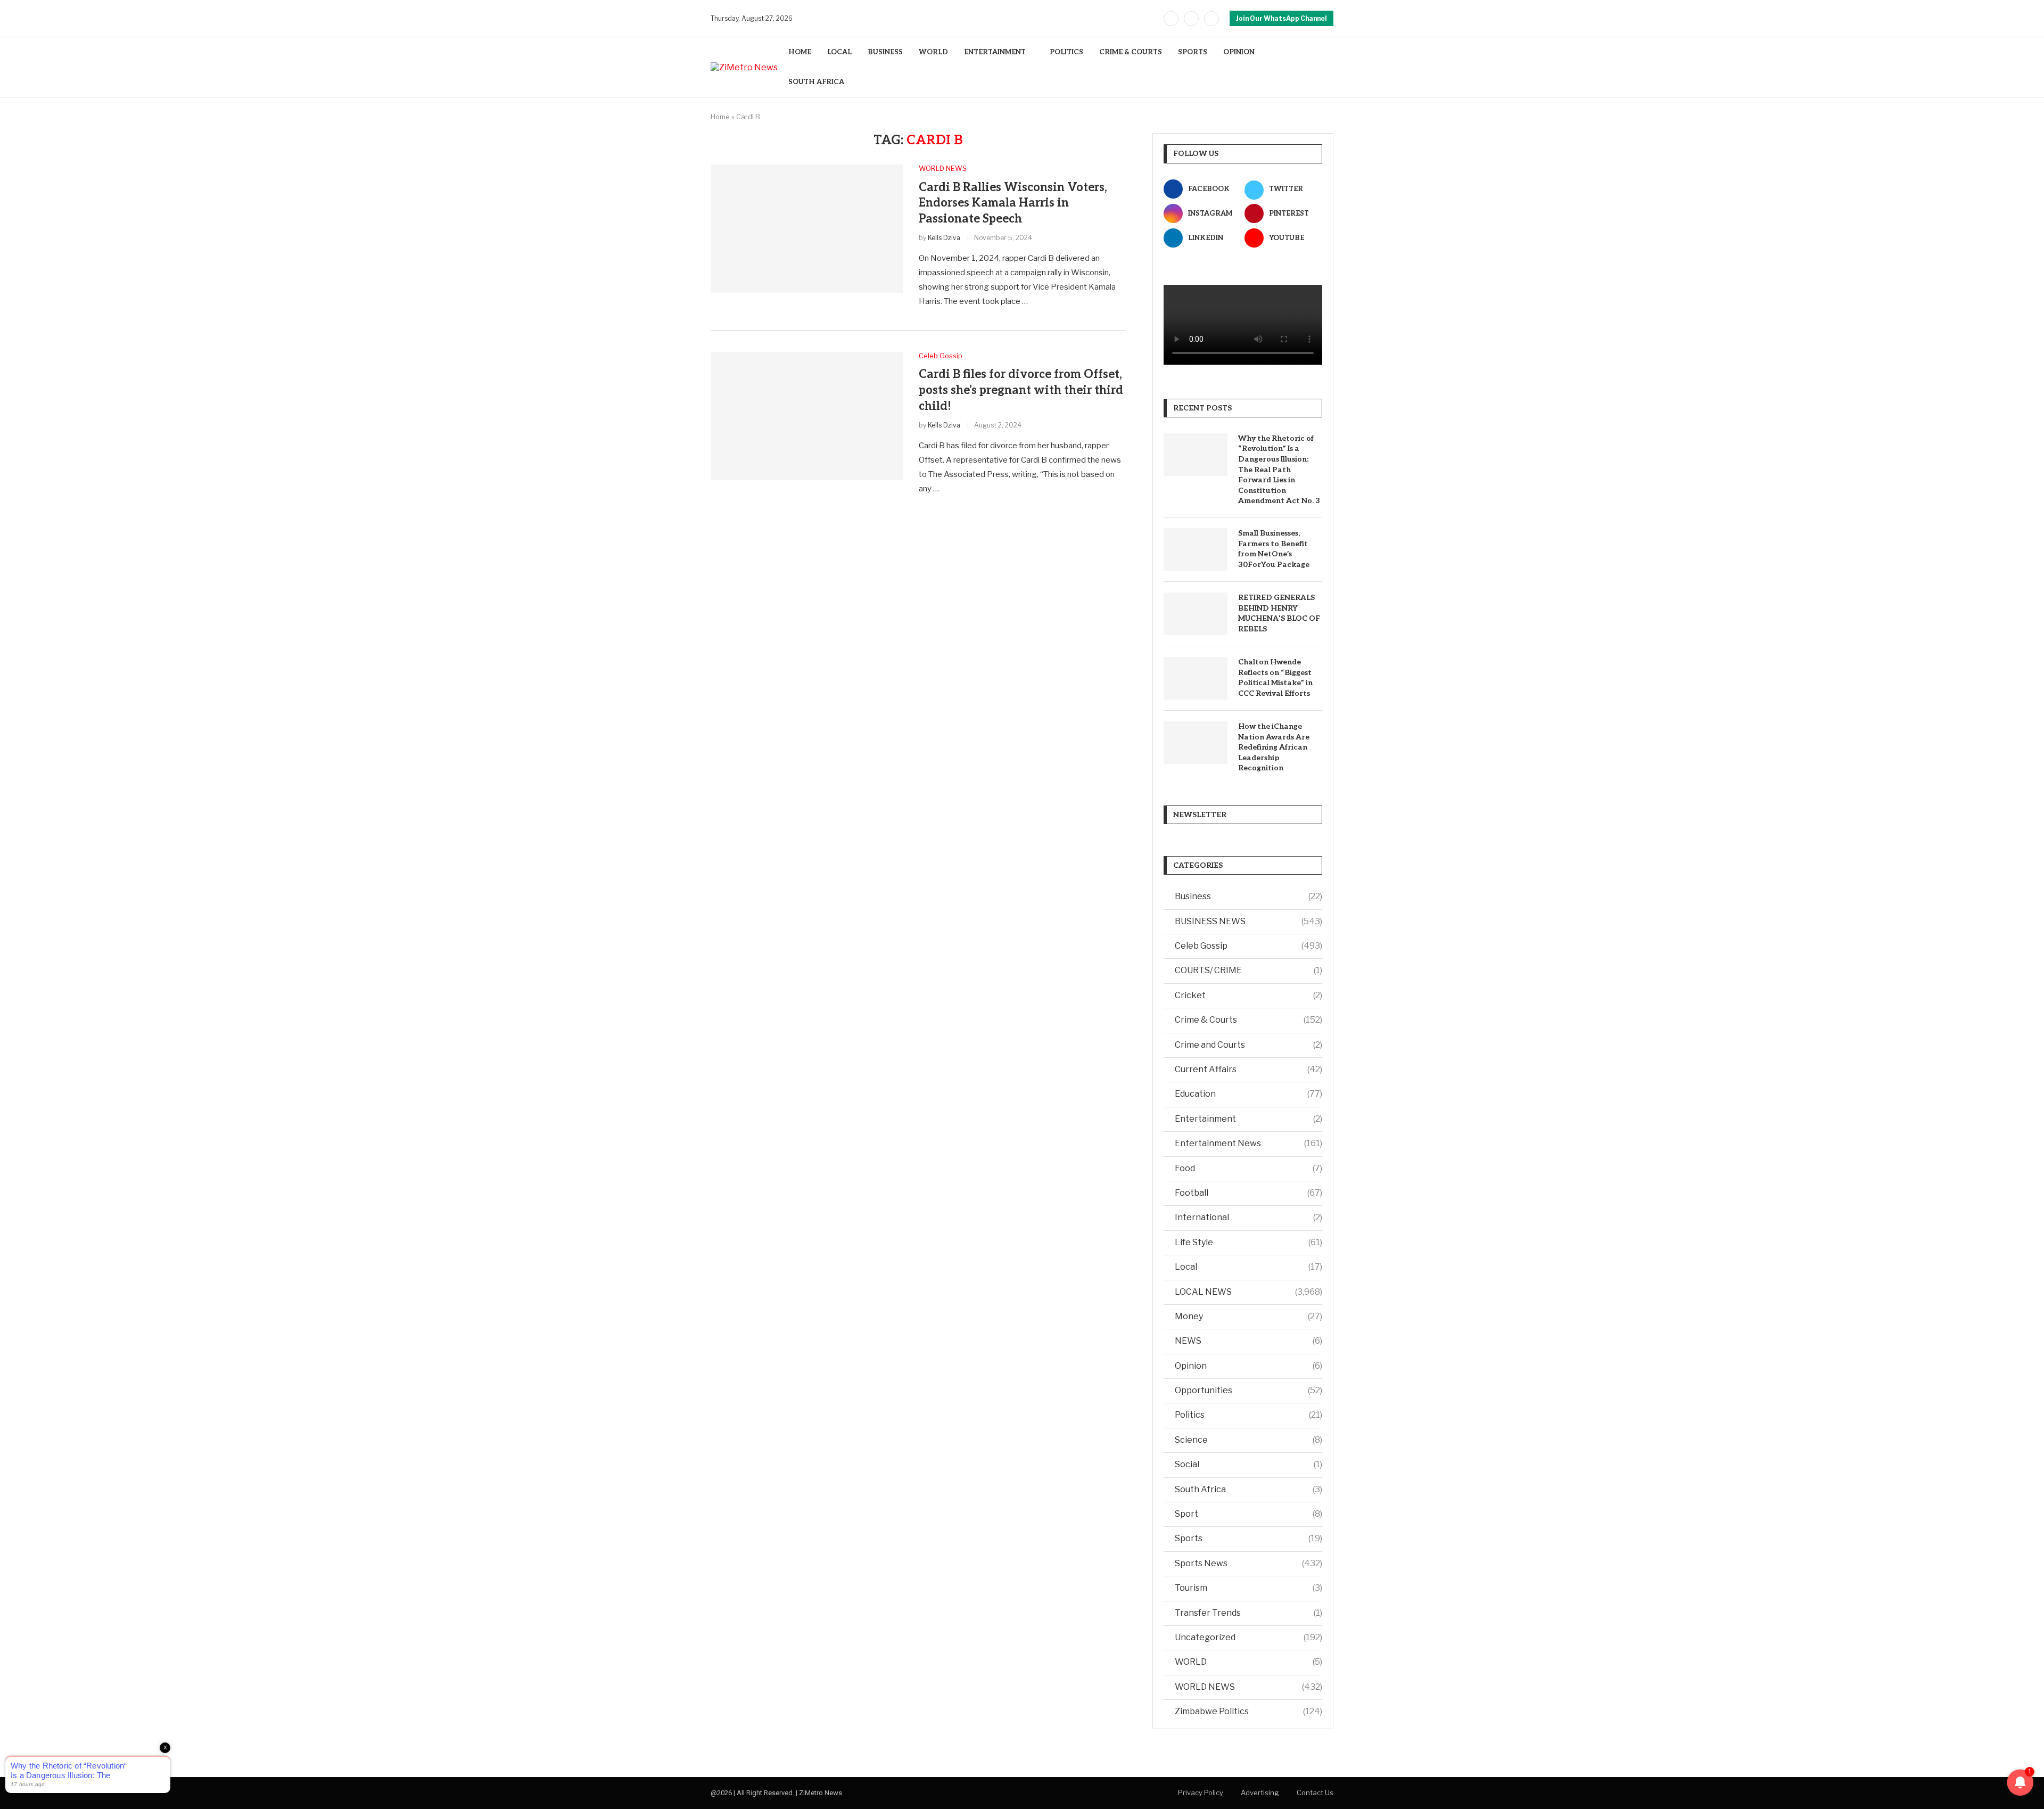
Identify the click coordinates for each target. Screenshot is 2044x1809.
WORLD (933, 52)
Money (1248, 1316)
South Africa (1248, 1489)
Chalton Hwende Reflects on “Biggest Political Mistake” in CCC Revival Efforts (1275, 678)
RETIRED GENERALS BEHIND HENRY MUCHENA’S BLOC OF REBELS (1279, 613)
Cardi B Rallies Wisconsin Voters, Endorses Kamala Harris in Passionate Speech (1013, 203)
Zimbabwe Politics (1248, 1711)
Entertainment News (1248, 1143)
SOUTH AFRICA (816, 82)
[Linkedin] (1211, 19)
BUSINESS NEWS (1248, 921)
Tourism (1248, 1588)
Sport (1248, 1514)
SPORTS (1193, 52)
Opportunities (1248, 1390)
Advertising (1260, 1792)
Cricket (1248, 995)
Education (1248, 1094)
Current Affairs (1248, 1069)
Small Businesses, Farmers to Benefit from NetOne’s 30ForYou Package (1274, 549)
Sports (1248, 1538)
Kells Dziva (944, 238)
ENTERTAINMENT (995, 52)
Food (1248, 1168)
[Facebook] (1171, 19)
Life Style (1248, 1242)
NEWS (1248, 1341)
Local (1248, 1267)
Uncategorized (1248, 1637)
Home (720, 117)
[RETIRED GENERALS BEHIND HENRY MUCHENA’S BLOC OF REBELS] (1196, 614)
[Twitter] (1191, 19)
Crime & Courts (1248, 1020)
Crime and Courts (1248, 1045)
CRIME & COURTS (1131, 52)
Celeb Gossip (1248, 946)
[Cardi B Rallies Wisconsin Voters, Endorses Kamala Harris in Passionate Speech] (807, 228)
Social (1248, 1464)
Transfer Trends (1248, 1613)
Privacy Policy (1201, 1792)
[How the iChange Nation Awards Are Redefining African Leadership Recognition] (1196, 743)
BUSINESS (885, 52)
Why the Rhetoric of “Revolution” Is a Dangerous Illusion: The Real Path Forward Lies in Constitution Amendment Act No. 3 (1279, 470)
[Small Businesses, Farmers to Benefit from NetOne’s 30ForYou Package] (1196, 549)
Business (1248, 896)
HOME (800, 52)
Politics (1248, 1415)
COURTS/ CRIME (1248, 970)
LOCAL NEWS (1248, 1292)
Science (1248, 1440)
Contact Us (1315, 1792)
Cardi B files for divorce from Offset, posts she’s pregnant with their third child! (1021, 390)
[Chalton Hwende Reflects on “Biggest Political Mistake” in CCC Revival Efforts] (1196, 678)
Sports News (1248, 1563)
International (1248, 1217)
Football (1248, 1193)
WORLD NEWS (1248, 1687)
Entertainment (1248, 1119)
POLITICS (1066, 52)
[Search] (1328, 67)
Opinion (1248, 1366)
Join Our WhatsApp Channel (1281, 18)
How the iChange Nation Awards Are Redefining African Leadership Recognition (1274, 747)
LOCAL (839, 52)
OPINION (1239, 52)
